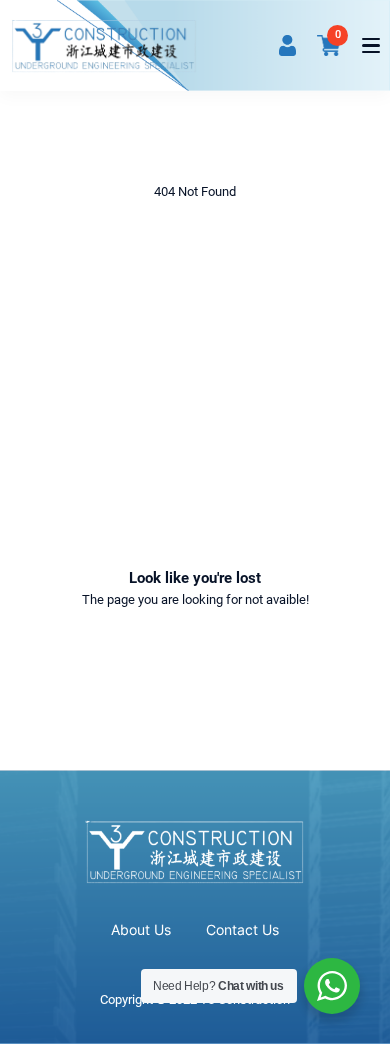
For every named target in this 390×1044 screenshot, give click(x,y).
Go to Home (194, 654)
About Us (141, 929)
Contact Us (242, 929)
